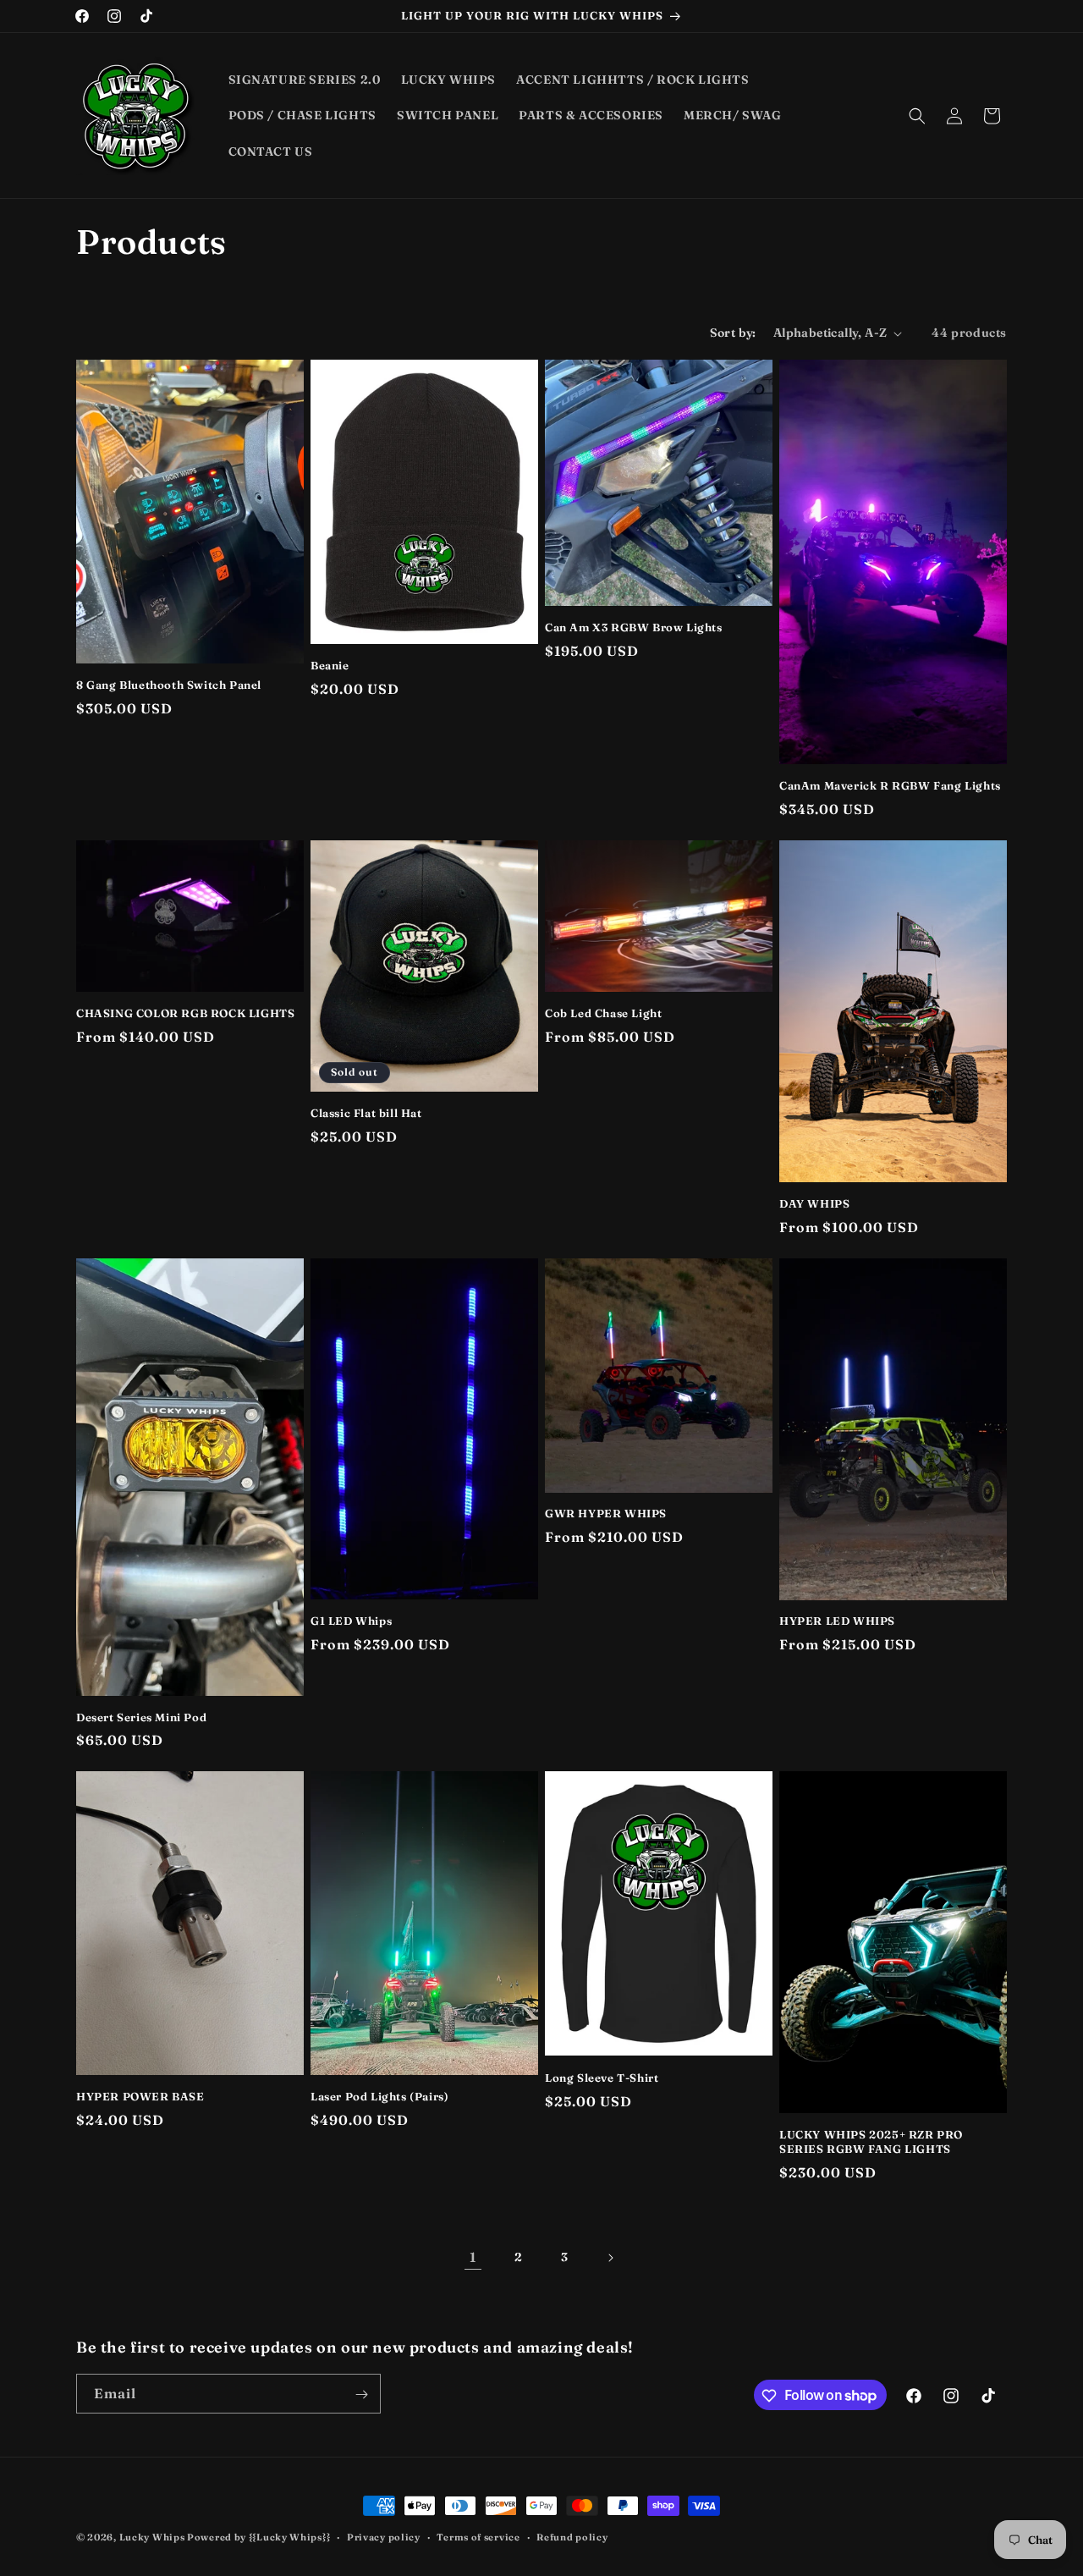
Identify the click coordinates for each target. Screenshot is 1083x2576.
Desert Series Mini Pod (141, 1717)
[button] (917, 116)
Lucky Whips (153, 2537)
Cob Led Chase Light (603, 1013)
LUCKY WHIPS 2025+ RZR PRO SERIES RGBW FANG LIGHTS (871, 2141)
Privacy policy (384, 2536)
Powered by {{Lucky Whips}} (258, 2537)
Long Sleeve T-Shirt (602, 2078)
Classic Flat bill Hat (366, 1113)
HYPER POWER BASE (140, 2096)
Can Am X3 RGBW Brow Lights (634, 627)
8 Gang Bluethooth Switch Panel (169, 685)
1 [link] (473, 2257)
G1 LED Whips (351, 1621)
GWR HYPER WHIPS (606, 1513)
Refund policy (572, 2536)
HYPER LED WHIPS (837, 1621)
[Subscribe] (361, 2394)
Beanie (330, 665)
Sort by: (733, 333)
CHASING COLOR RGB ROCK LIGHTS (185, 1013)
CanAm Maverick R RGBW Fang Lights (890, 785)
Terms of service (478, 2536)
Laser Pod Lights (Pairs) (379, 2096)
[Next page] (610, 2258)
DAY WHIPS (814, 1203)
